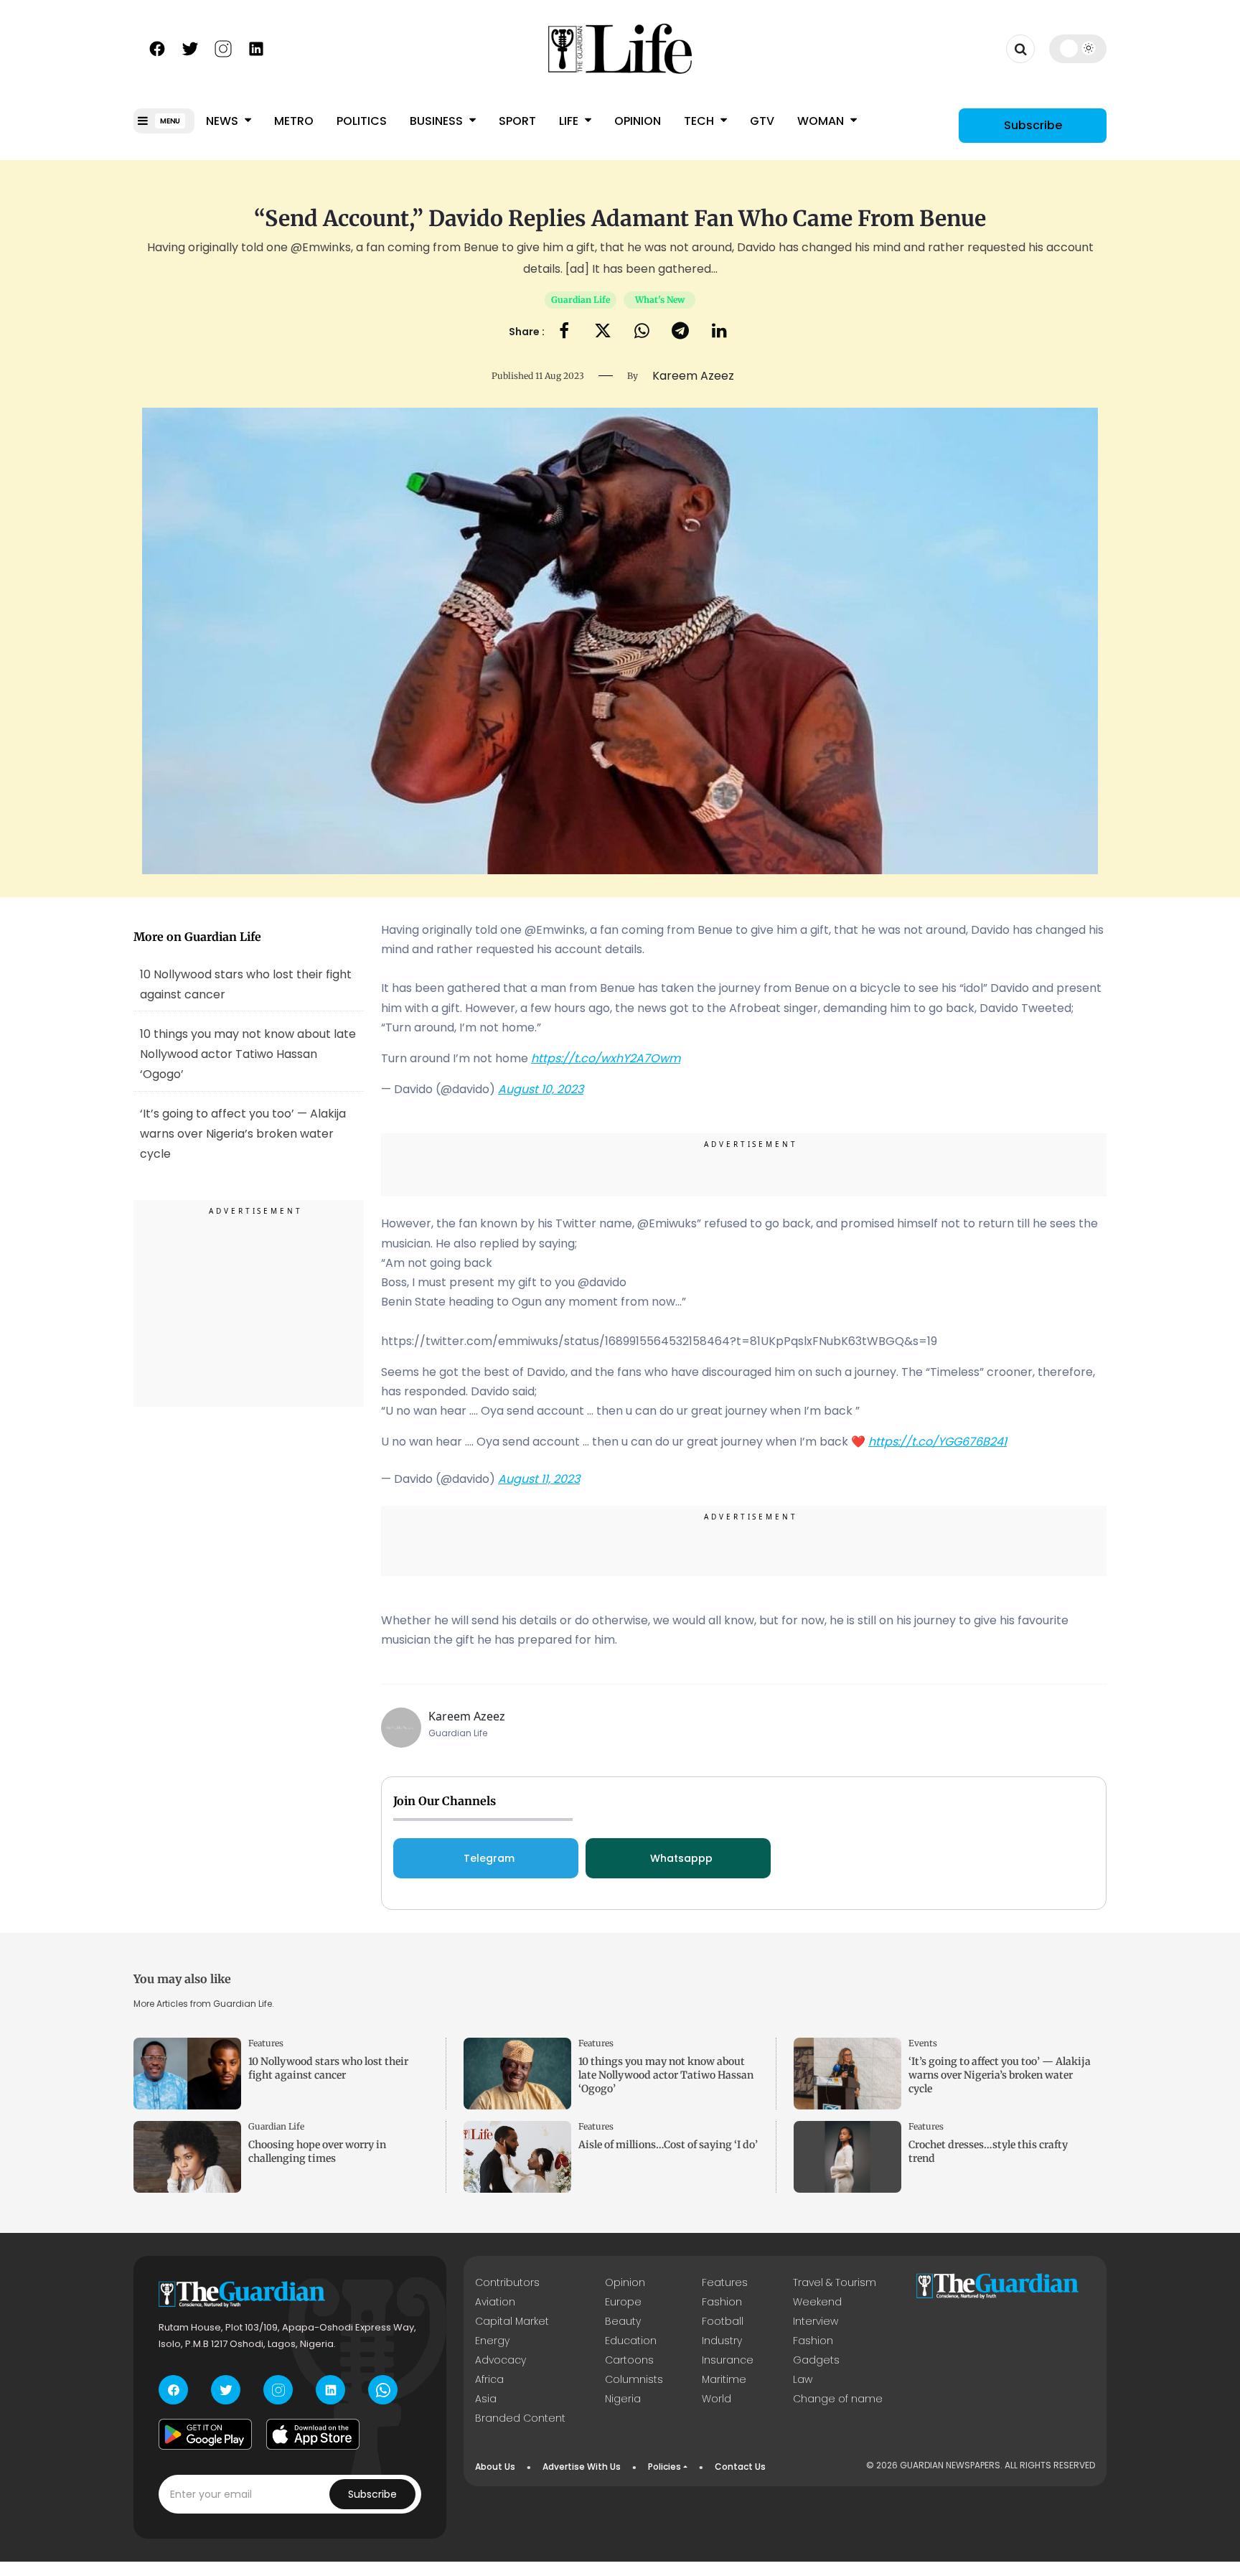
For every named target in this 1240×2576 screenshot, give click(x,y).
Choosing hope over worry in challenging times (317, 2151)
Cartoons (629, 2360)
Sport (517, 121)
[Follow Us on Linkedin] (256, 47)
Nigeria (623, 2399)
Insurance (728, 2360)
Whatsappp (681, 1858)
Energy (492, 2341)
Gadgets (816, 2360)
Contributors (507, 2282)
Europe (623, 2302)
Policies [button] (664, 2467)
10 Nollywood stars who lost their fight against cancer (246, 984)
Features (266, 2043)
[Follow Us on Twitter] (190, 47)
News (224, 121)
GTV (762, 121)
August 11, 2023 (539, 1479)
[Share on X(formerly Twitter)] (603, 332)
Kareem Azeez (467, 1716)
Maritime (724, 2379)
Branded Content (520, 2418)
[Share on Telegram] (680, 332)
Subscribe (1033, 125)
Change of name (838, 2399)
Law (803, 2379)
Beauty (623, 2321)
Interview (816, 2321)
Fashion (722, 2302)
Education (631, 2341)
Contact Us (740, 2467)
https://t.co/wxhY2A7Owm (606, 1058)
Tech (700, 121)
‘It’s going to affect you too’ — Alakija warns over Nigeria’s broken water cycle (1000, 2075)
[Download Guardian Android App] (205, 2434)
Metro (294, 121)
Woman (822, 121)
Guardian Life (581, 300)
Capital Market (512, 2321)
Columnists (634, 2379)
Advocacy (501, 2360)
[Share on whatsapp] (642, 332)
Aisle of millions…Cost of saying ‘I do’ (668, 2145)
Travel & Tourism (835, 2282)
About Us (495, 2467)
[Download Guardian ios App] (313, 2434)
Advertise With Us (582, 2467)
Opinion (638, 121)
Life (570, 121)
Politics (362, 121)
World (717, 2399)
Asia (486, 2399)
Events (923, 2043)
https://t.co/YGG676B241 (938, 1442)
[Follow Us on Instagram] (223, 47)
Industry (722, 2341)
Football (723, 2321)
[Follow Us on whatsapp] (383, 2390)
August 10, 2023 (541, 1089)
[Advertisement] (249, 1306)
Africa (489, 2379)
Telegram (489, 1858)
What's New (660, 300)
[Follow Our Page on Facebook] (157, 47)
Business (438, 121)
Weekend (817, 2302)
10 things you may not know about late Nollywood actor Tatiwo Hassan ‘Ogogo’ (248, 1054)
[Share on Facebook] (564, 332)
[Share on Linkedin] (719, 332)
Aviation (495, 2302)
